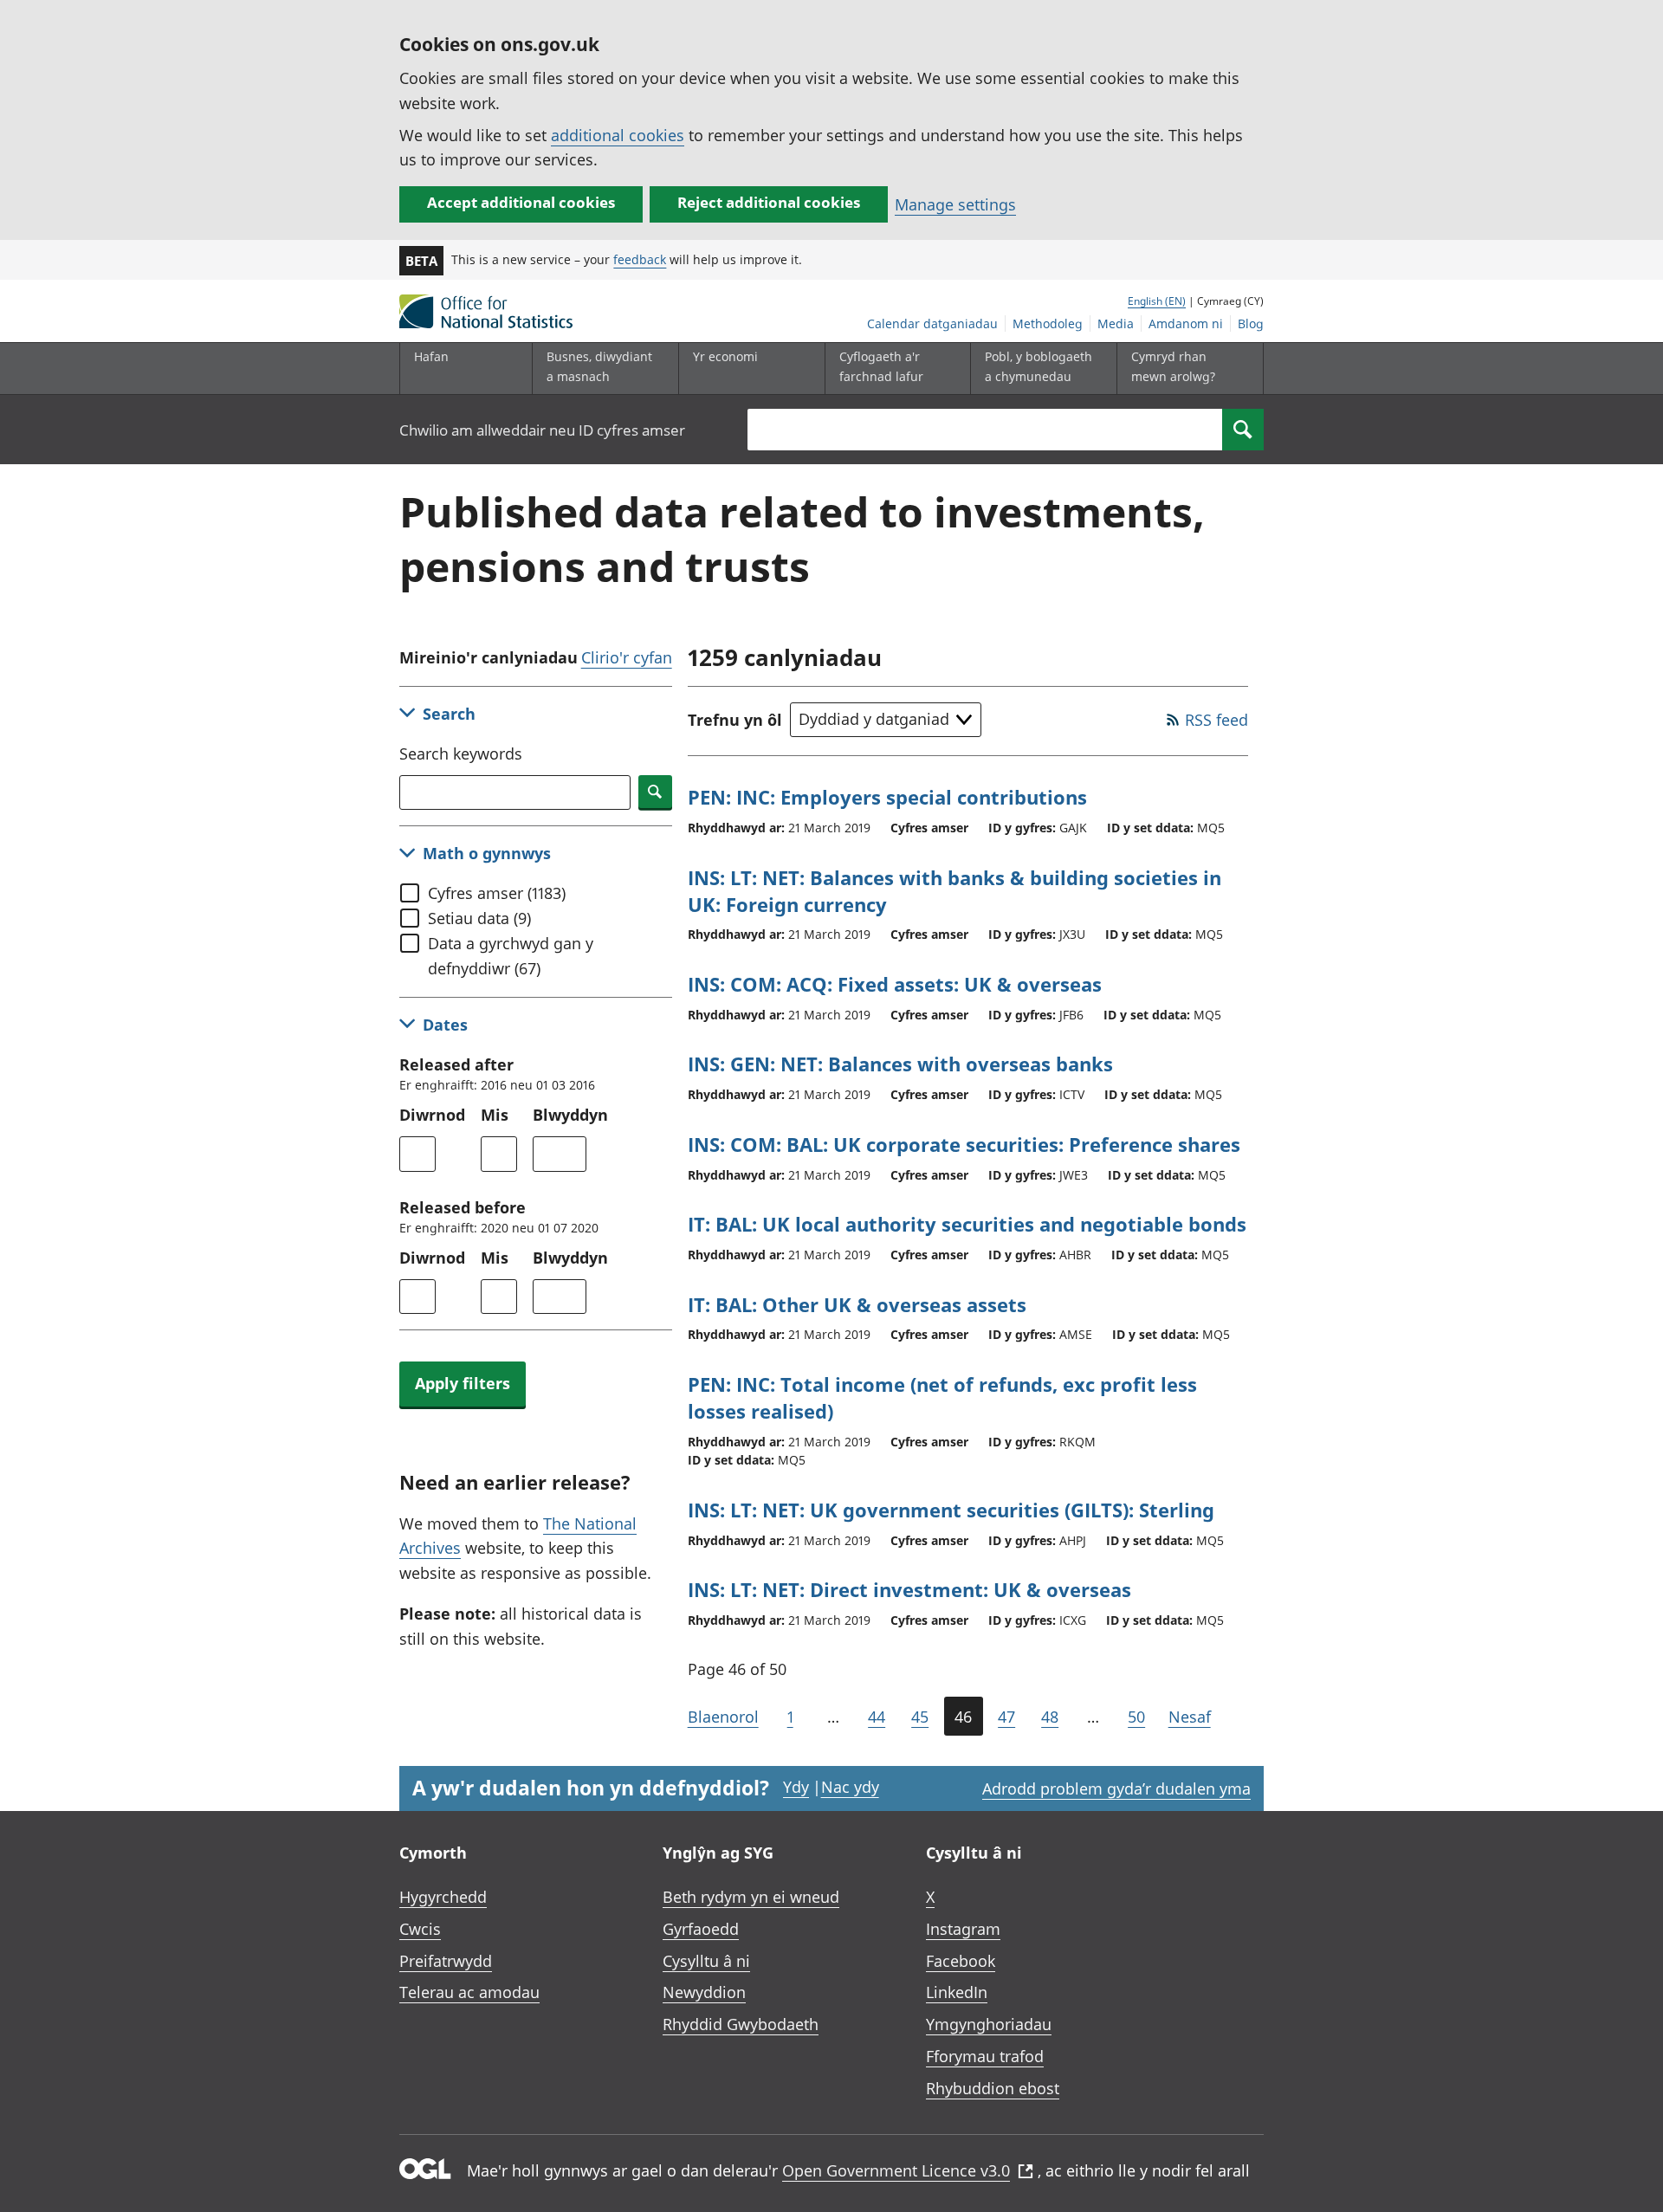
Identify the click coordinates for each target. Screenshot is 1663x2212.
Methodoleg (1048, 323)
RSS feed (1217, 720)
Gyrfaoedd (701, 1929)
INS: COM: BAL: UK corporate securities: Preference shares (964, 1144)
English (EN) (1157, 301)
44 (877, 1717)
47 (1006, 1717)
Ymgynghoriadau (989, 2024)
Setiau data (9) (479, 918)
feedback (640, 259)
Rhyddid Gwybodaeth (741, 2024)
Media (1116, 323)
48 (1050, 1717)
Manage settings (955, 204)
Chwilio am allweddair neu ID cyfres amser (542, 430)
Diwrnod (432, 1115)
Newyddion (704, 1992)
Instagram (963, 1929)
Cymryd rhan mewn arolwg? (1173, 366)
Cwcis (420, 1929)
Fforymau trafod (985, 2056)
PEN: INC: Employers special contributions (887, 797)
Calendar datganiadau (932, 323)
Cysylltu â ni (706, 1961)
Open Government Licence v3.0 (896, 2170)
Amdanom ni (1186, 323)
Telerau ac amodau (469, 1992)
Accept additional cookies (521, 202)
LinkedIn (957, 1992)
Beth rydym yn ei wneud (751, 1897)
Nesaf (1190, 1717)
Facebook (961, 1961)
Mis (495, 1115)
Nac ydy (850, 1787)
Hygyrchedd (443, 1897)
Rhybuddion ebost (993, 2088)
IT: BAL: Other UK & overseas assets (857, 1304)
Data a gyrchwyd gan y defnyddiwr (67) (511, 956)
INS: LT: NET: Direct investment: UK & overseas (909, 1589)
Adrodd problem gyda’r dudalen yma (1116, 1788)
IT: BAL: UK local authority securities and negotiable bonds (967, 1224)
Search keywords (461, 754)
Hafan (431, 356)
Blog (1251, 323)
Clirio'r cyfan (627, 657)
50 (1136, 1717)
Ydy (796, 1787)
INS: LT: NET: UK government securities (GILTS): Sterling (951, 1510)
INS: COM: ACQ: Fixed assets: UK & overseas (895, 984)
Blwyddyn (570, 1115)
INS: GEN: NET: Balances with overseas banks (900, 1064)
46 (963, 1717)
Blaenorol (723, 1717)
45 (920, 1717)
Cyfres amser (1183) (497, 893)
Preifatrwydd (446, 1961)
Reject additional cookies (769, 202)
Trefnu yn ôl (735, 720)
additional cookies (618, 135)
